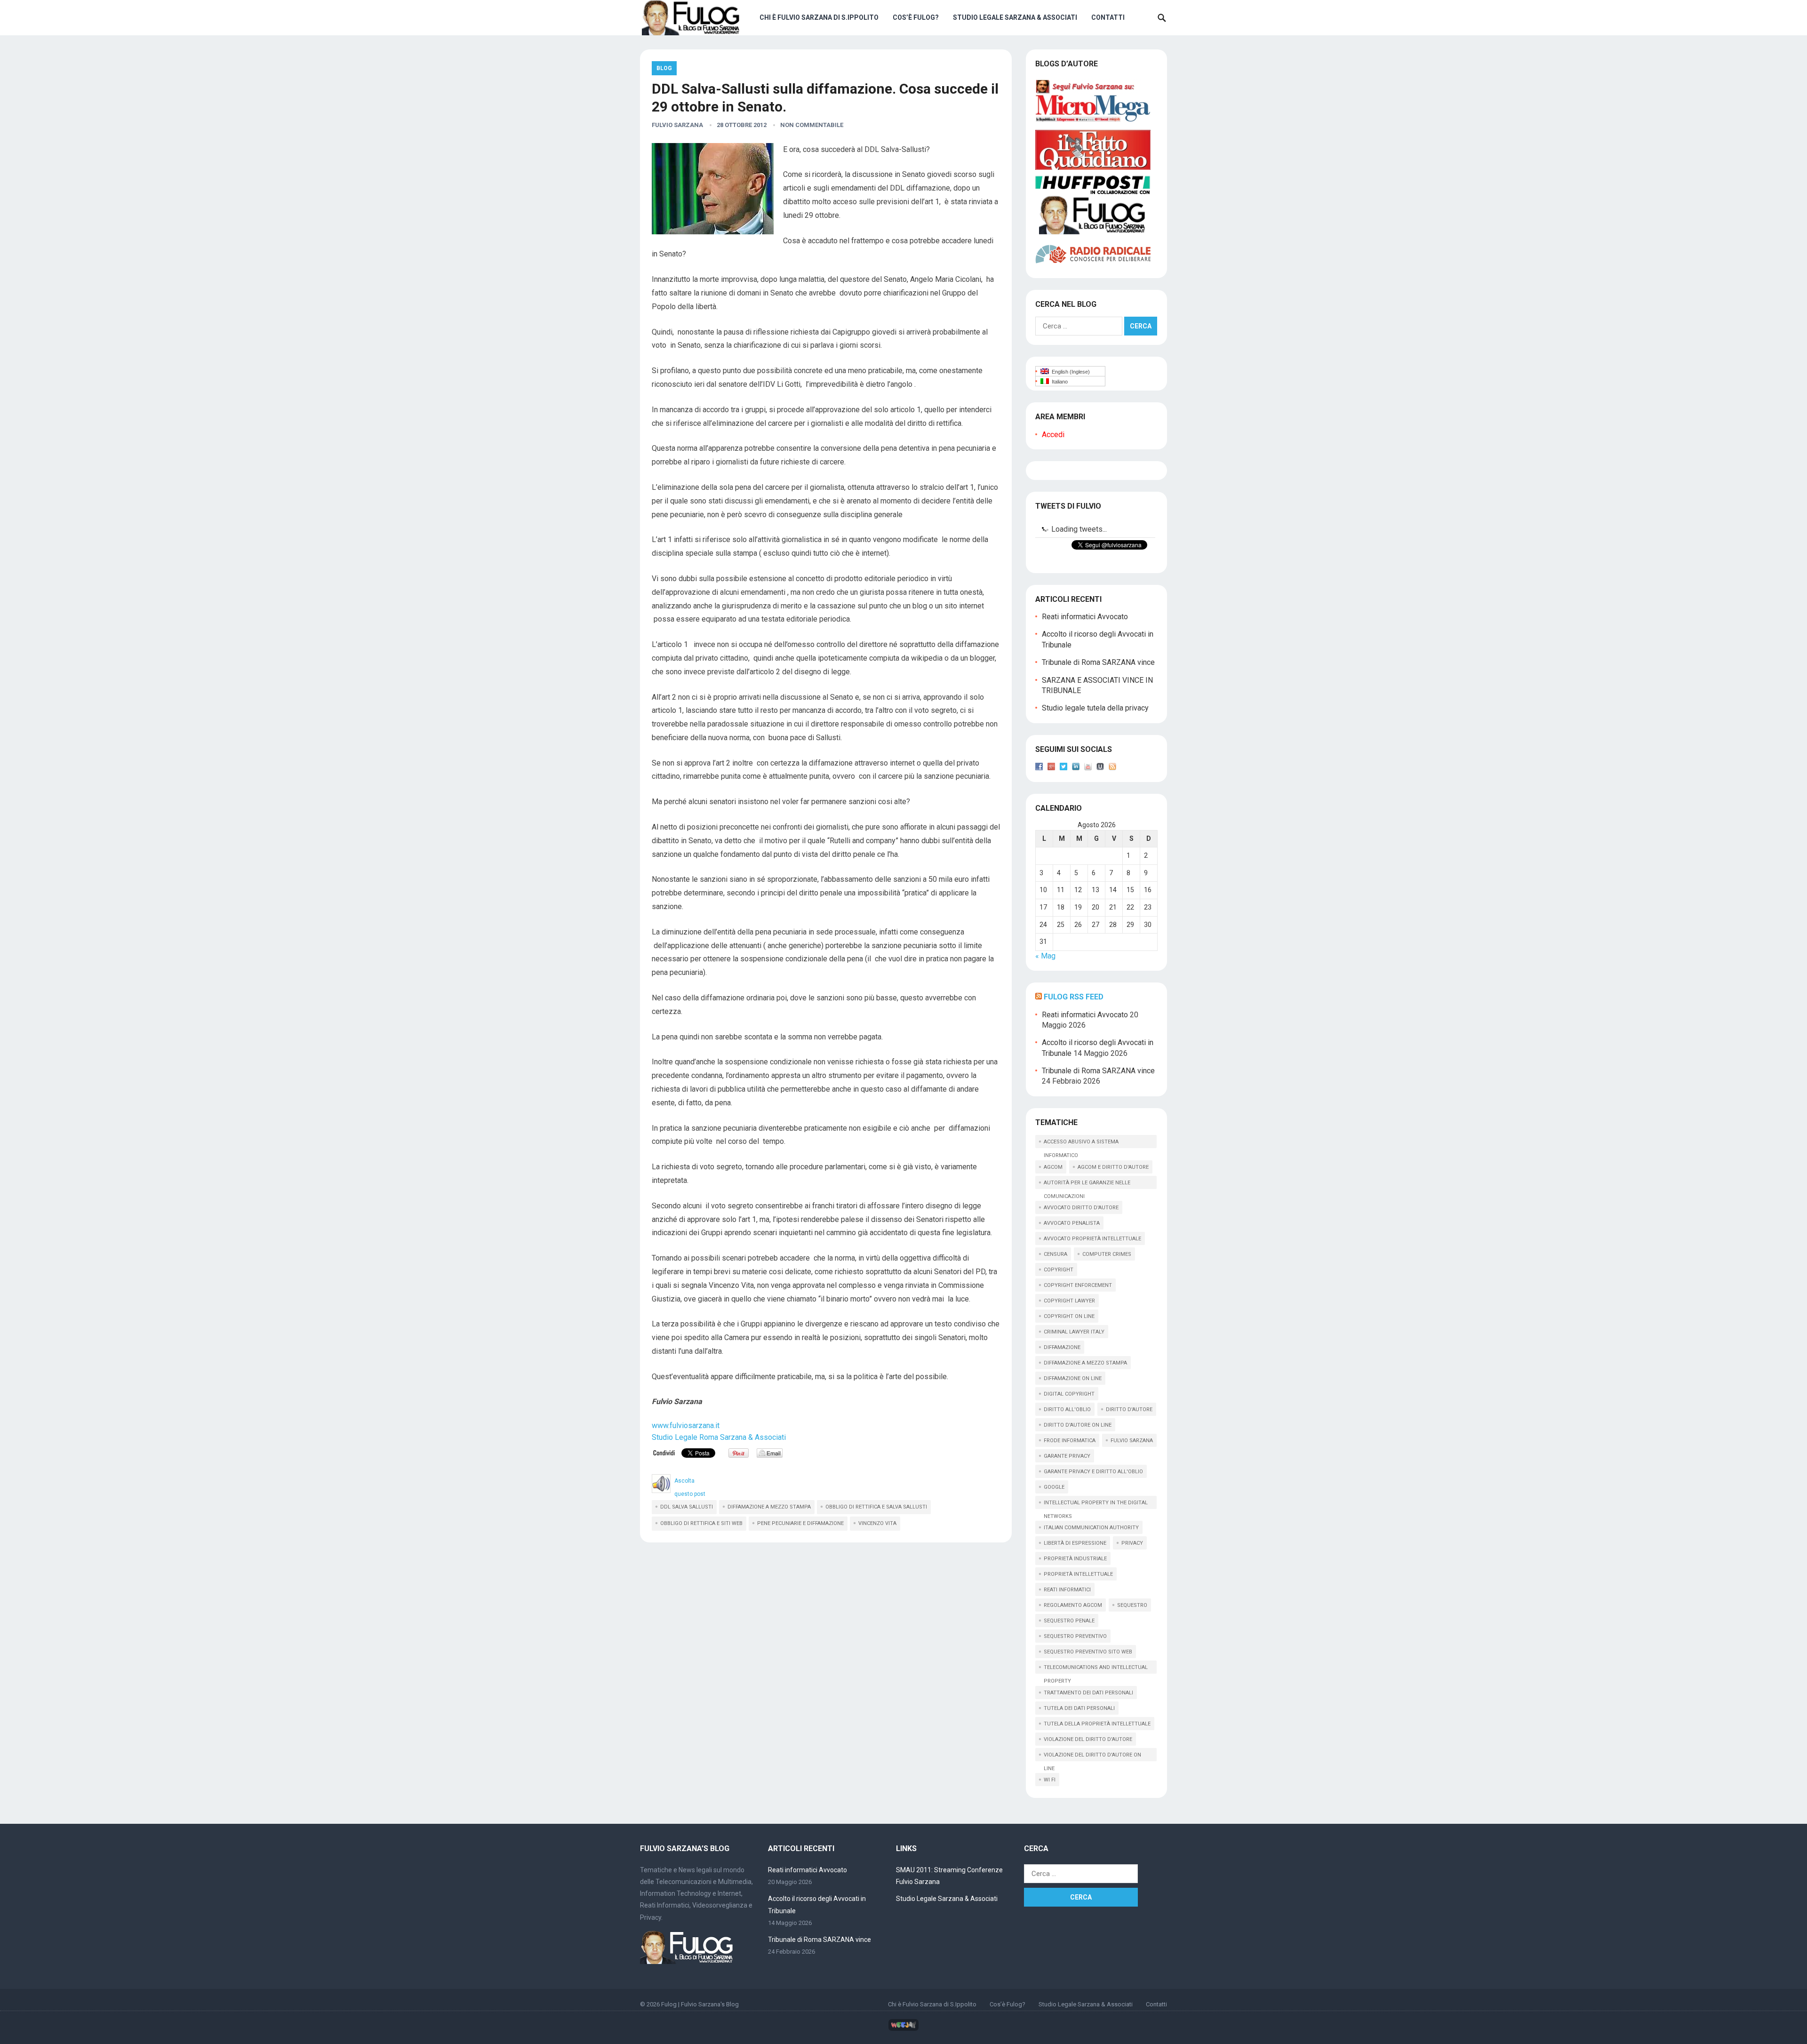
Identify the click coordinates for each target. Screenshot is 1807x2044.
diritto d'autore (1129, 1409)
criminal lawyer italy (1074, 1332)
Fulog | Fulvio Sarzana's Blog (700, 2004)
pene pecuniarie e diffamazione (800, 1523)
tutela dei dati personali (1079, 1708)
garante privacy (1067, 1456)
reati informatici (1067, 1590)
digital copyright (1069, 1394)
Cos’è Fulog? (916, 17)
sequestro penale (1069, 1621)
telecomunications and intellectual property (1096, 1669)
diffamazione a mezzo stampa (769, 1507)
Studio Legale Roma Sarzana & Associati (719, 1437)
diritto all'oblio (1067, 1409)
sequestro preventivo (1075, 1636)
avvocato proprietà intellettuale (1092, 1239)
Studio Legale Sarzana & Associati (1015, 17)
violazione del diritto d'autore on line (1092, 1757)
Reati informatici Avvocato (1085, 617)
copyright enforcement (1078, 1285)
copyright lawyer (1069, 1301)
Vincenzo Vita (877, 1523)
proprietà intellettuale (1078, 1574)
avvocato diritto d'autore (1081, 1208)
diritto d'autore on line (1078, 1425)
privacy (1132, 1543)
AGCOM (1053, 1167)
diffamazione (1062, 1347)
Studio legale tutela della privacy (1095, 708)
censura (1055, 1254)
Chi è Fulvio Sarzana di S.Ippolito (819, 17)
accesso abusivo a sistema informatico (1081, 1143)
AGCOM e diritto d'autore (1113, 1167)
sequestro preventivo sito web (1088, 1652)
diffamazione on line (1073, 1378)
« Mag (1045, 956)
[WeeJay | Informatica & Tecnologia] (903, 2029)
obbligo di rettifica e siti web (701, 1523)
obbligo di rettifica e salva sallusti (876, 1507)
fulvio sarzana (1132, 1441)
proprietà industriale (1075, 1559)
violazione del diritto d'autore (1088, 1739)
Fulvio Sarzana (677, 125)
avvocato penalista (1072, 1223)
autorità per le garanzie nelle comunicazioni (1087, 1184)
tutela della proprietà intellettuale (1097, 1724)
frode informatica (1070, 1441)
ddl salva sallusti (687, 1507)
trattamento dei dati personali (1088, 1693)
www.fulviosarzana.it (686, 1425)
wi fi (1050, 1780)
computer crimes (1107, 1254)
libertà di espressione (1075, 1543)
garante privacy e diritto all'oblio (1093, 1472)
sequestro (1132, 1605)
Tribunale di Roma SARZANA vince (1098, 662)
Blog (664, 68)
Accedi (1053, 435)
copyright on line (1069, 1316)
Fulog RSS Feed (1074, 997)
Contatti (1108, 17)
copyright (1059, 1270)
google (1054, 1487)
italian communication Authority (1091, 1528)
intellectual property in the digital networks (1096, 1504)
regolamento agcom (1073, 1605)
